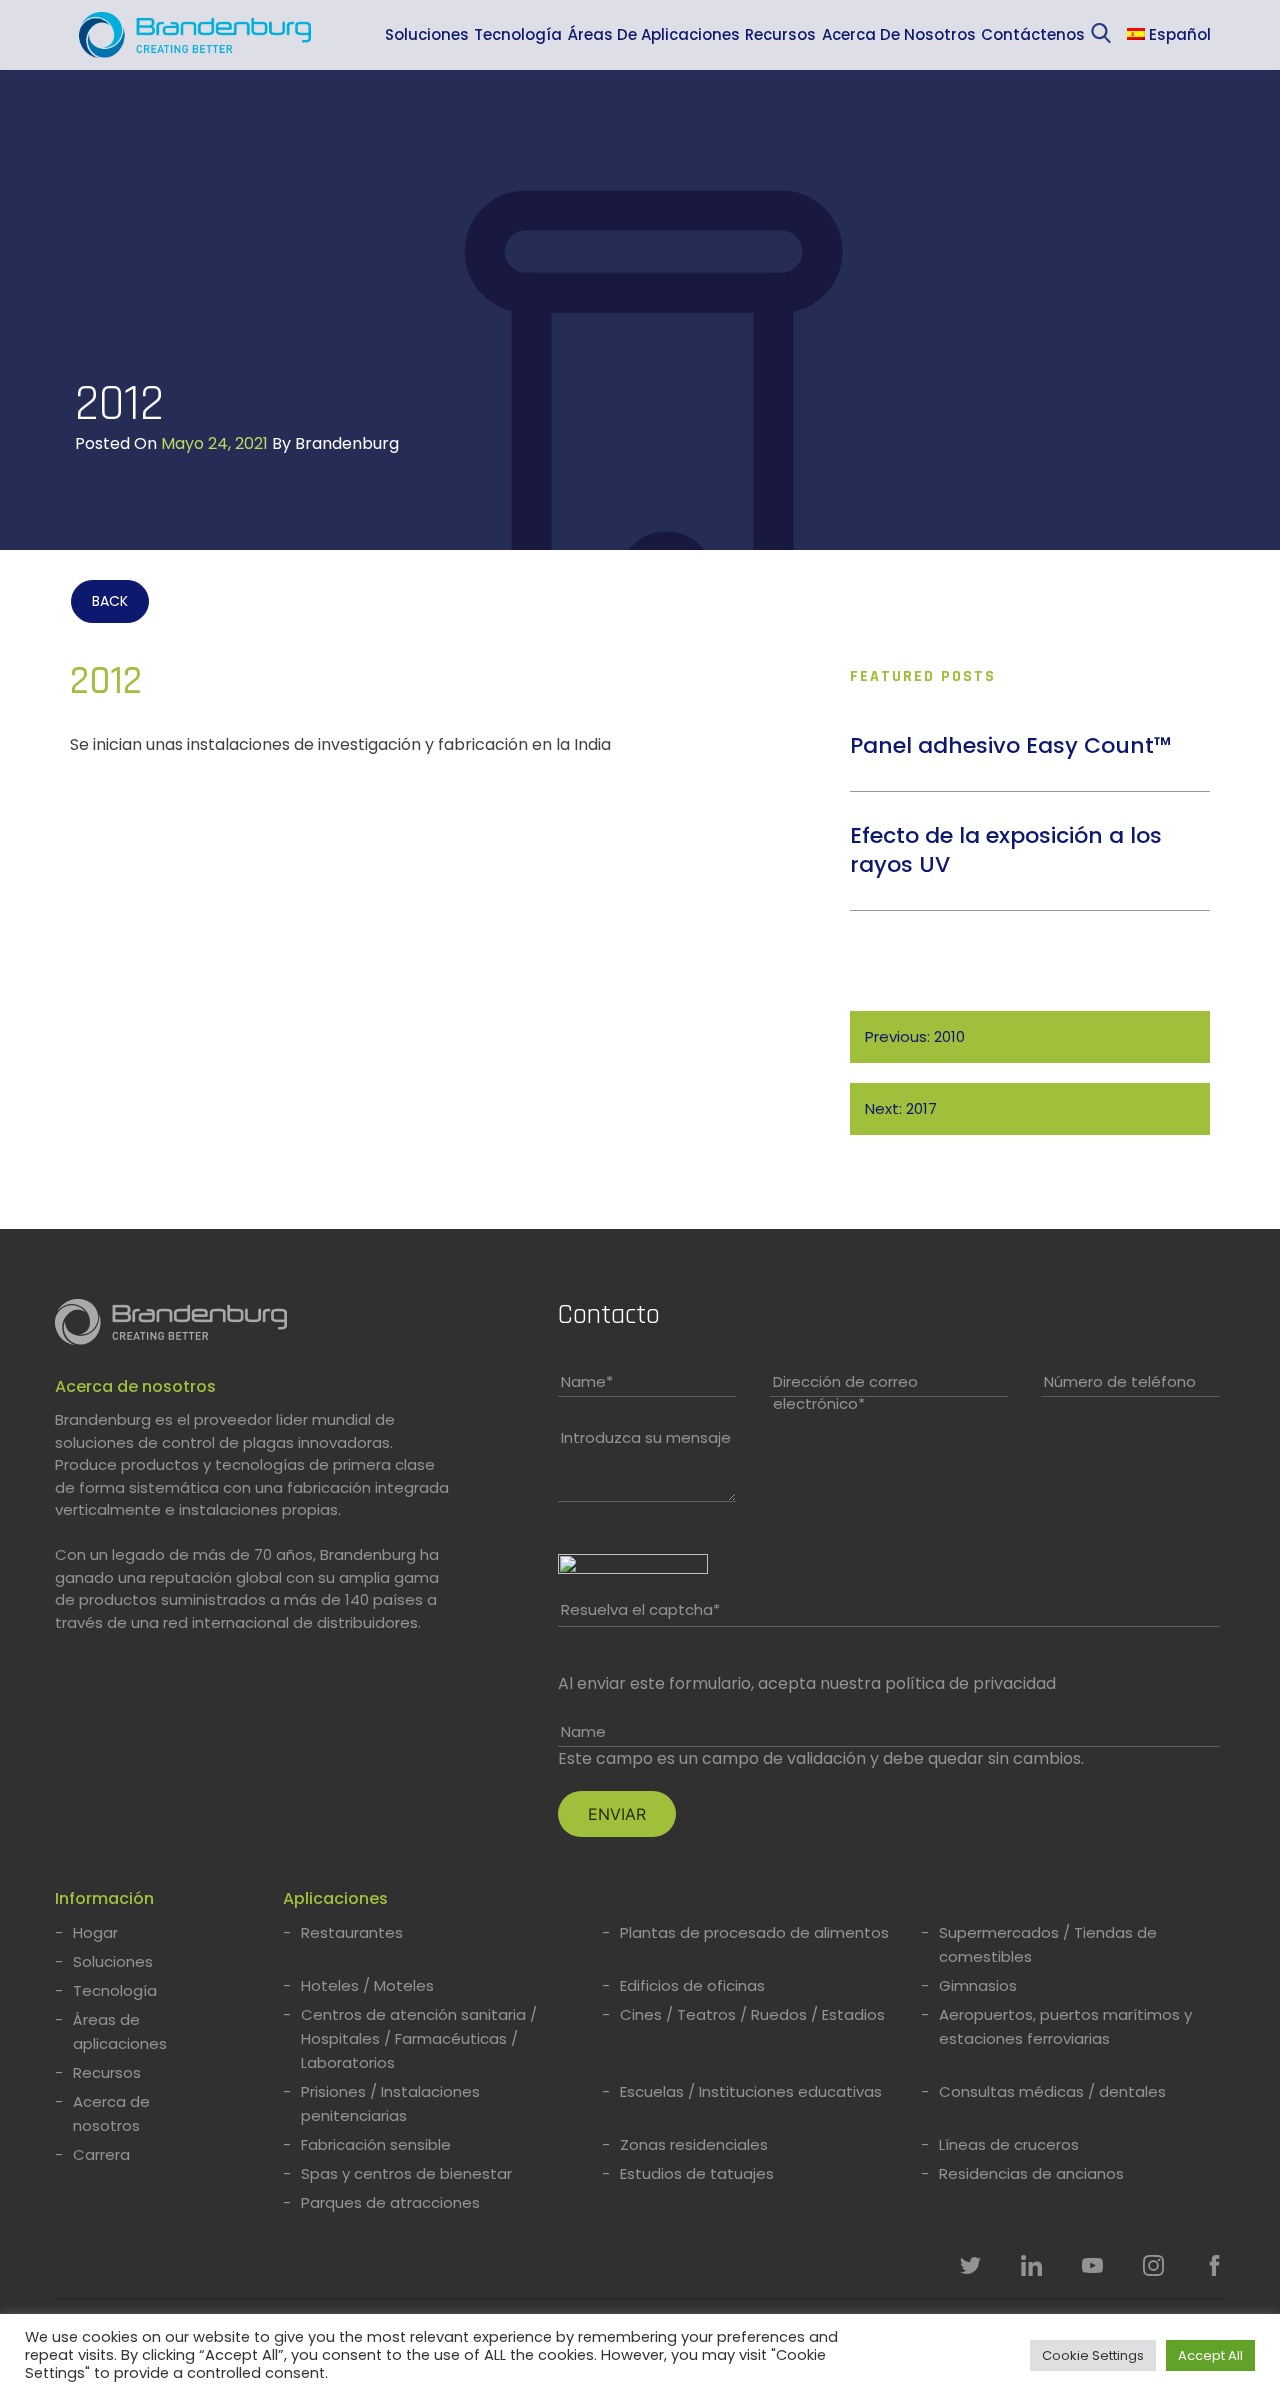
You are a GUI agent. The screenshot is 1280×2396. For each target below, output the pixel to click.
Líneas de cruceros (1009, 2144)
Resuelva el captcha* (640, 1609)
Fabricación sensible (376, 2144)
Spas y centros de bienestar (406, 2173)
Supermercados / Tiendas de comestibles (1048, 1944)
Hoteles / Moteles (367, 1985)
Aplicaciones (335, 1898)
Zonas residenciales (694, 2144)
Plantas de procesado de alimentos (754, 1932)
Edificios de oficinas (692, 1985)
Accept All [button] (1210, 2355)
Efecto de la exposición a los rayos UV (1006, 850)
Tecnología (518, 34)
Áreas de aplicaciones (654, 34)
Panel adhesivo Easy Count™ (1011, 745)
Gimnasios (978, 1985)
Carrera (101, 2154)
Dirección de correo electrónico (845, 1393)
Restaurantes (352, 1932)
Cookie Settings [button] (1093, 2355)
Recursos (780, 34)
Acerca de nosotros (899, 34)
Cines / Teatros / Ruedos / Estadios (752, 2014)
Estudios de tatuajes (697, 2173)
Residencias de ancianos (1031, 2173)
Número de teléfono (1120, 1381)
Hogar (95, 1932)
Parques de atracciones (390, 2202)
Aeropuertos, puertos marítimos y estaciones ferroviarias (1065, 2026)
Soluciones (427, 34)
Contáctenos (1033, 34)
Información (104, 1898)
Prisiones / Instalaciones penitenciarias (390, 2103)
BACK (110, 601)
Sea (1105, 37)
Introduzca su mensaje (646, 1437)
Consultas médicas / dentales (1052, 2091)
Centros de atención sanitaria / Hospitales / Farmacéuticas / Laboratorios (419, 2038)
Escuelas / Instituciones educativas (751, 2091)
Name (587, 1381)
